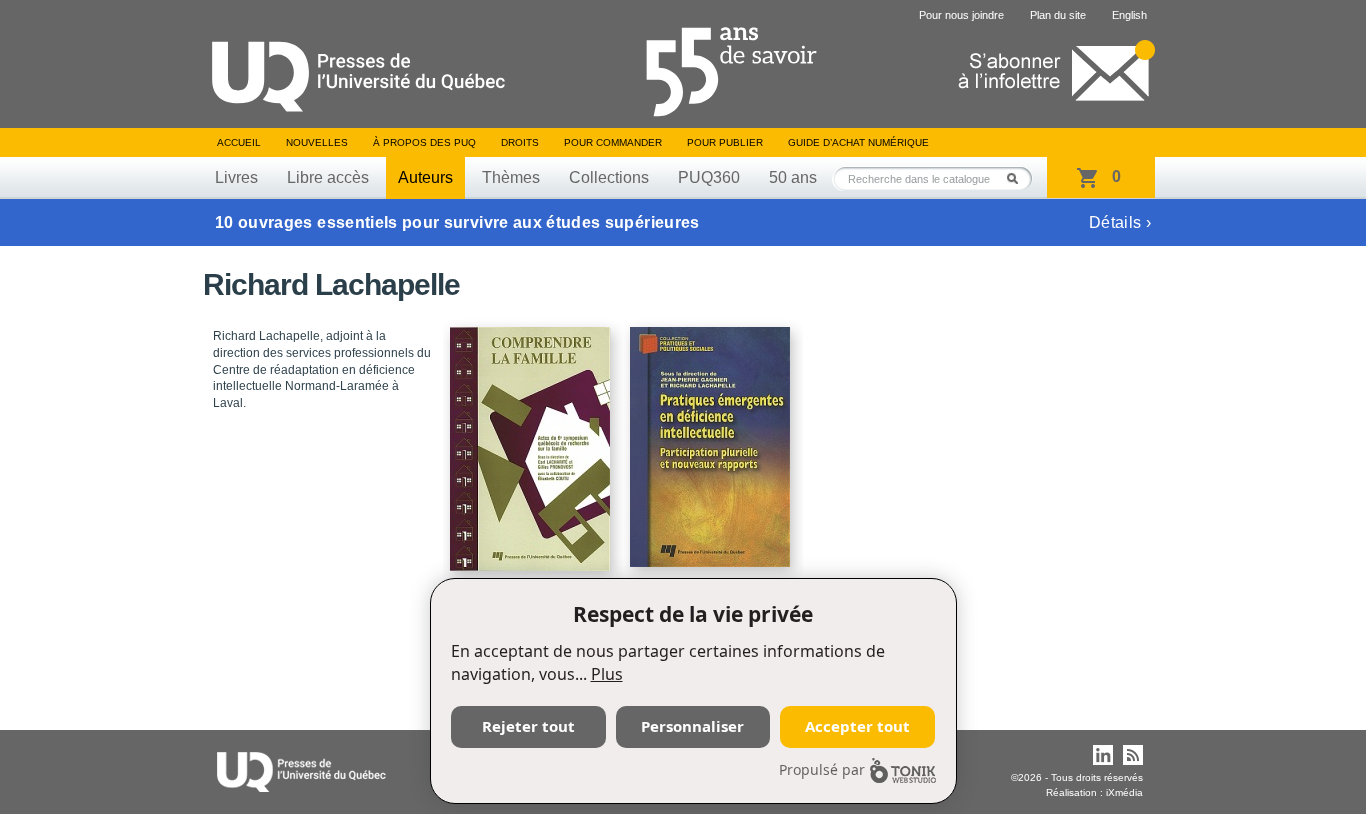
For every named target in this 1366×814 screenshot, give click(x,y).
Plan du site (1058, 15)
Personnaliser (692, 726)
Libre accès (328, 177)
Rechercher (1018, 178)
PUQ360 (709, 177)
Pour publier (725, 142)
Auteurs (425, 177)
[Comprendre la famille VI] (533, 440)
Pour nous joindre (961, 15)
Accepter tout (857, 726)
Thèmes (511, 177)
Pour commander (613, 142)
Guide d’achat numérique (858, 142)
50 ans (793, 177)
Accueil (239, 142)
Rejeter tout (528, 726)
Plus (607, 674)
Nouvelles (317, 142)
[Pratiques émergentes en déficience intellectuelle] (713, 438)
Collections (609, 177)
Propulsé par (822, 769)
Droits (520, 142)
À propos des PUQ (424, 142)
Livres (236, 177)
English (1129, 15)
